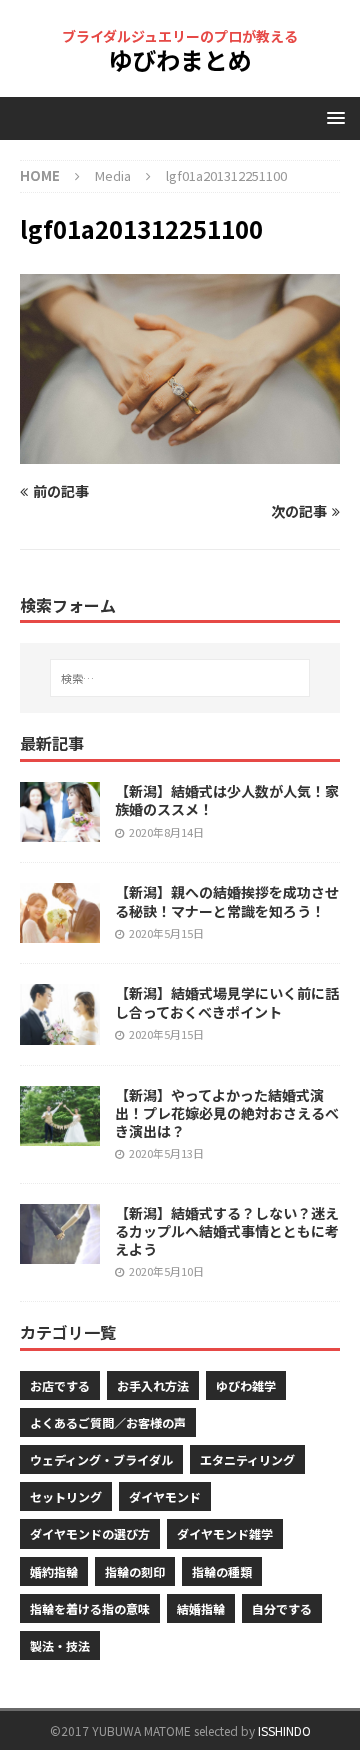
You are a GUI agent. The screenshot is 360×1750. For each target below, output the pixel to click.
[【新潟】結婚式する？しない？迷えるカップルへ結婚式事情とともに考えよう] (60, 1234)
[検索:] (180, 678)
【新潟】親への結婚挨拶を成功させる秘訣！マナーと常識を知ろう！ (227, 901)
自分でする (282, 1608)
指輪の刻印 (135, 1571)
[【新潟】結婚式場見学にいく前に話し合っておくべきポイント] (60, 1014)
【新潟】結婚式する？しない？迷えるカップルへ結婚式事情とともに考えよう (227, 1231)
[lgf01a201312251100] (180, 452)
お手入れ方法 (153, 1385)
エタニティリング (247, 1459)
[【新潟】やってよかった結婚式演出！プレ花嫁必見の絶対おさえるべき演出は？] (60, 1116)
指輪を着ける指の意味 (90, 1608)
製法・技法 (60, 1645)
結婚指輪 (201, 1608)
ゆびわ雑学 (246, 1385)
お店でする (60, 1385)
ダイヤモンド (165, 1496)
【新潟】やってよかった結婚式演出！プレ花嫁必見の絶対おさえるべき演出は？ (227, 1113)
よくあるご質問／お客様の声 (108, 1422)
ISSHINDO (284, 1730)
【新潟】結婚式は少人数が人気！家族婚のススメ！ (227, 800)
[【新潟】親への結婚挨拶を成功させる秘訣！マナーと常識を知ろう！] (60, 913)
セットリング (66, 1496)
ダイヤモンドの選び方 (90, 1533)
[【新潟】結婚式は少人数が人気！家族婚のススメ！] (60, 812)
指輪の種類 (222, 1571)
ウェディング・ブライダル (101, 1459)
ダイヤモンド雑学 (225, 1533)
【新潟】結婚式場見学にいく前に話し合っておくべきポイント (227, 1002)
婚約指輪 (54, 1571)
